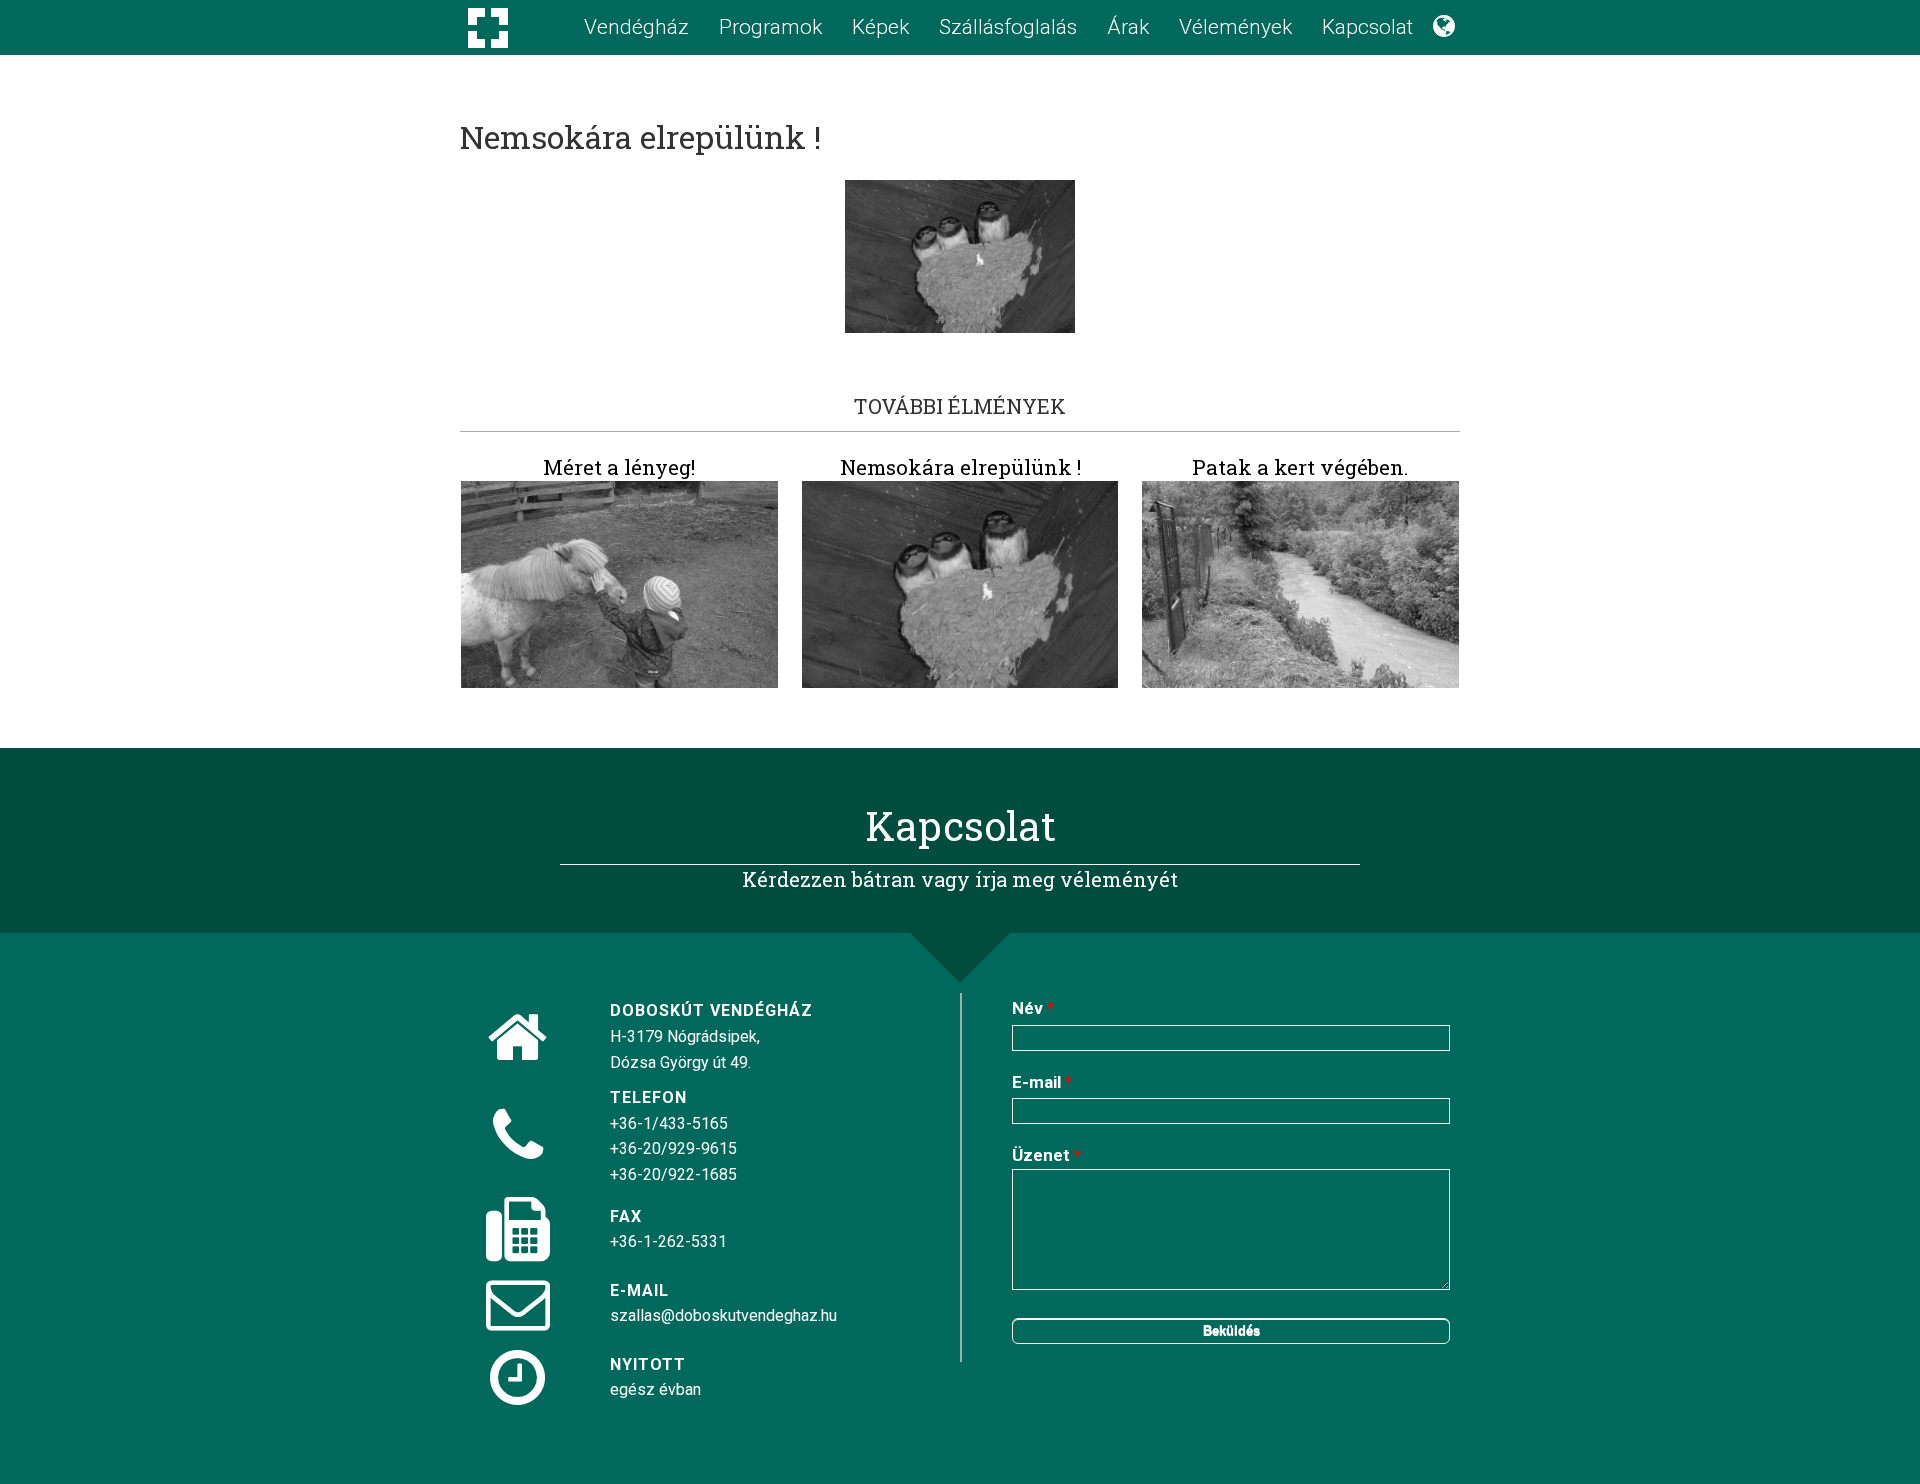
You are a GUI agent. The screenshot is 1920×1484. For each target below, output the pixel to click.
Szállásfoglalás (1008, 27)
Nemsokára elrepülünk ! (960, 467)
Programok (770, 27)
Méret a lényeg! (619, 467)
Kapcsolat (1367, 27)
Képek (880, 27)
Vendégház (636, 27)
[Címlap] (487, 49)
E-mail (1042, 1082)
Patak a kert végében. (1300, 467)
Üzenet (1046, 1155)
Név (1033, 1008)
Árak (1128, 27)
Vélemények (1235, 27)
